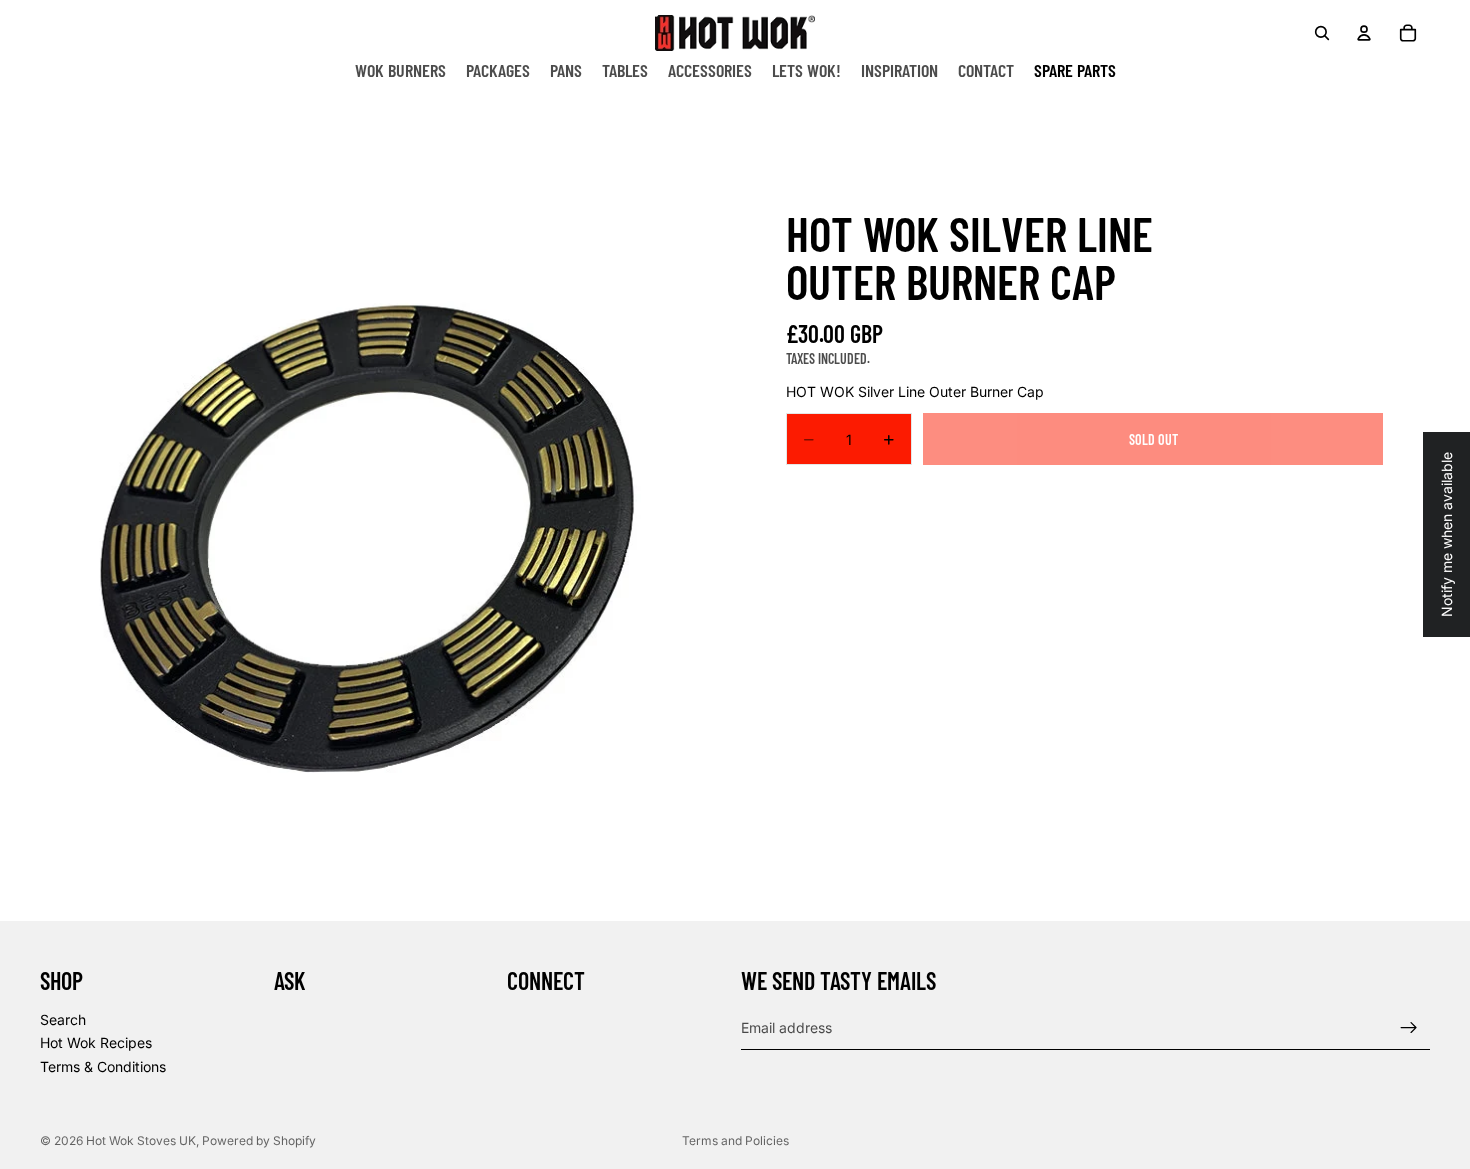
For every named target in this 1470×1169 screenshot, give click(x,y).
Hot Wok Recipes (96, 1042)
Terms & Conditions (103, 1066)
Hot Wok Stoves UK (141, 1140)
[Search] (1322, 33)
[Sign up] (1409, 1028)
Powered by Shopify (259, 1140)
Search (63, 1019)
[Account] (1364, 33)
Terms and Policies (735, 1140)
